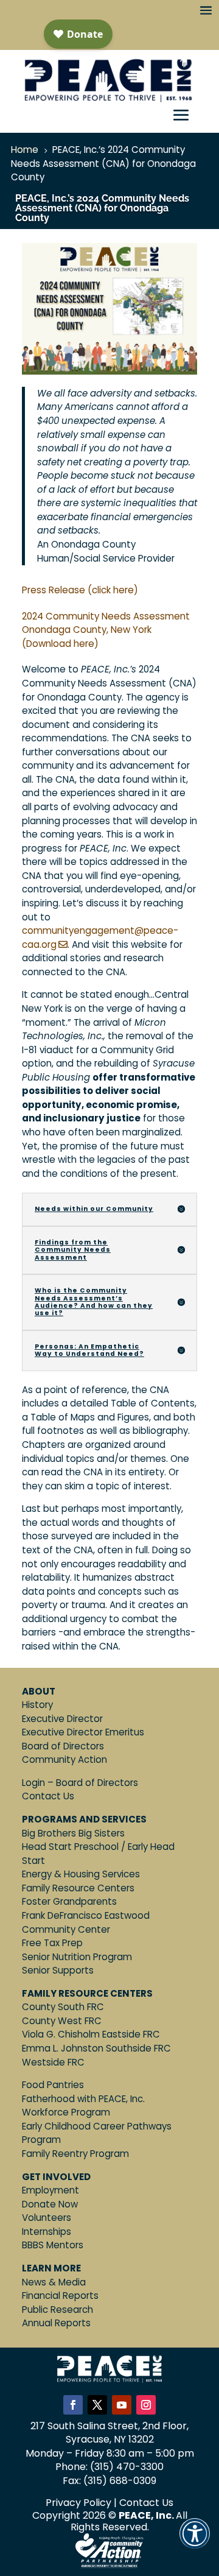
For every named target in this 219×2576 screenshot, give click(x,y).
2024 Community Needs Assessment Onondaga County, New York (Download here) (106, 630)
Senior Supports (58, 1970)
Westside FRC (53, 2062)
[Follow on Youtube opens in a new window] (122, 2405)
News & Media (54, 2282)
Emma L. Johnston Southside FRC (96, 2048)
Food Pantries (53, 2085)
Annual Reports (56, 2323)
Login (33, 1783)
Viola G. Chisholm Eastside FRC (91, 2034)
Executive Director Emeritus (83, 1732)
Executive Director (62, 1719)
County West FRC (62, 2021)
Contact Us (48, 1796)
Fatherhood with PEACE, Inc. (83, 2099)
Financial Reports (60, 2295)
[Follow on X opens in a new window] (97, 2405)
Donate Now (50, 2204)
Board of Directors (63, 1746)
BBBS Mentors (53, 2245)
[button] (195, 2542)
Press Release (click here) (80, 590)
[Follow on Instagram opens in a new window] (146, 2405)
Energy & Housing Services (81, 1874)
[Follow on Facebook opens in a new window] (73, 2405)
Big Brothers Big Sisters (73, 1833)
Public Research (57, 2310)
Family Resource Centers (78, 1888)
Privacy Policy (78, 2503)
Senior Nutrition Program (77, 1957)
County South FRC (63, 2007)
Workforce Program (66, 2112)
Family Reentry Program (75, 2154)
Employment (50, 2190)
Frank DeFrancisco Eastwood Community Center (86, 1922)
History (37, 1705)
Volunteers (47, 2218)
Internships (47, 2232)
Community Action (64, 1759)
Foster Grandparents (69, 1901)
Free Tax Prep (52, 1943)
